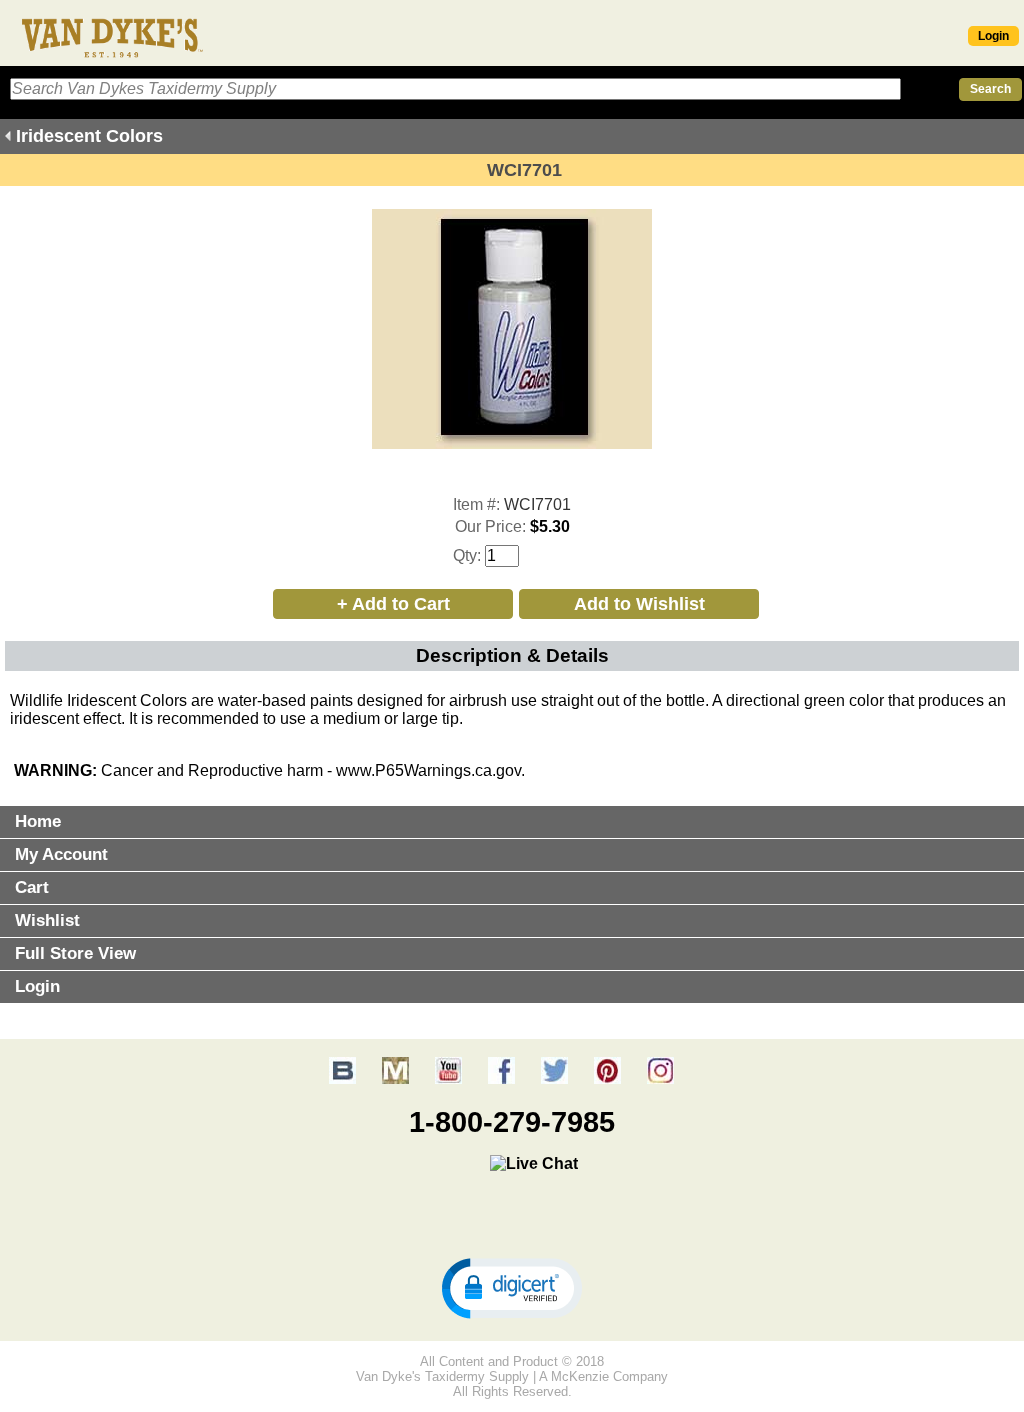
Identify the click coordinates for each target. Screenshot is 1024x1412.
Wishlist (47, 920)
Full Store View (75, 953)
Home (38, 821)
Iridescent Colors (89, 136)
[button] (512, 1287)
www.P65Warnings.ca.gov (428, 770)
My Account (61, 854)
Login (993, 36)
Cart (32, 887)
